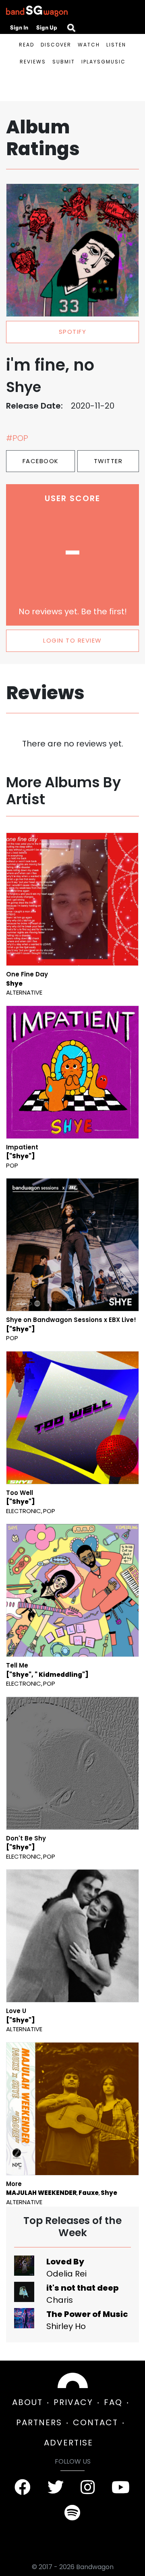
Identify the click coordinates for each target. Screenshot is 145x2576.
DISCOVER (56, 45)
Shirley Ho (66, 2326)
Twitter (108, 461)
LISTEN (116, 45)
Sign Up (47, 27)
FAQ (113, 2402)
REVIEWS (33, 62)
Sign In (19, 27)
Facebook (41, 461)
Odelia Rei (66, 2274)
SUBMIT (64, 62)
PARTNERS (39, 2422)
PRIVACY (73, 2402)
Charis (60, 2300)
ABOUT (27, 2402)
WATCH (89, 45)
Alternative (24, 992)
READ (27, 45)
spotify (73, 332)
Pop (12, 1165)
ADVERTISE (68, 2443)
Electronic (24, 1511)
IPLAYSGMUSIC (104, 62)
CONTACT (95, 2422)
